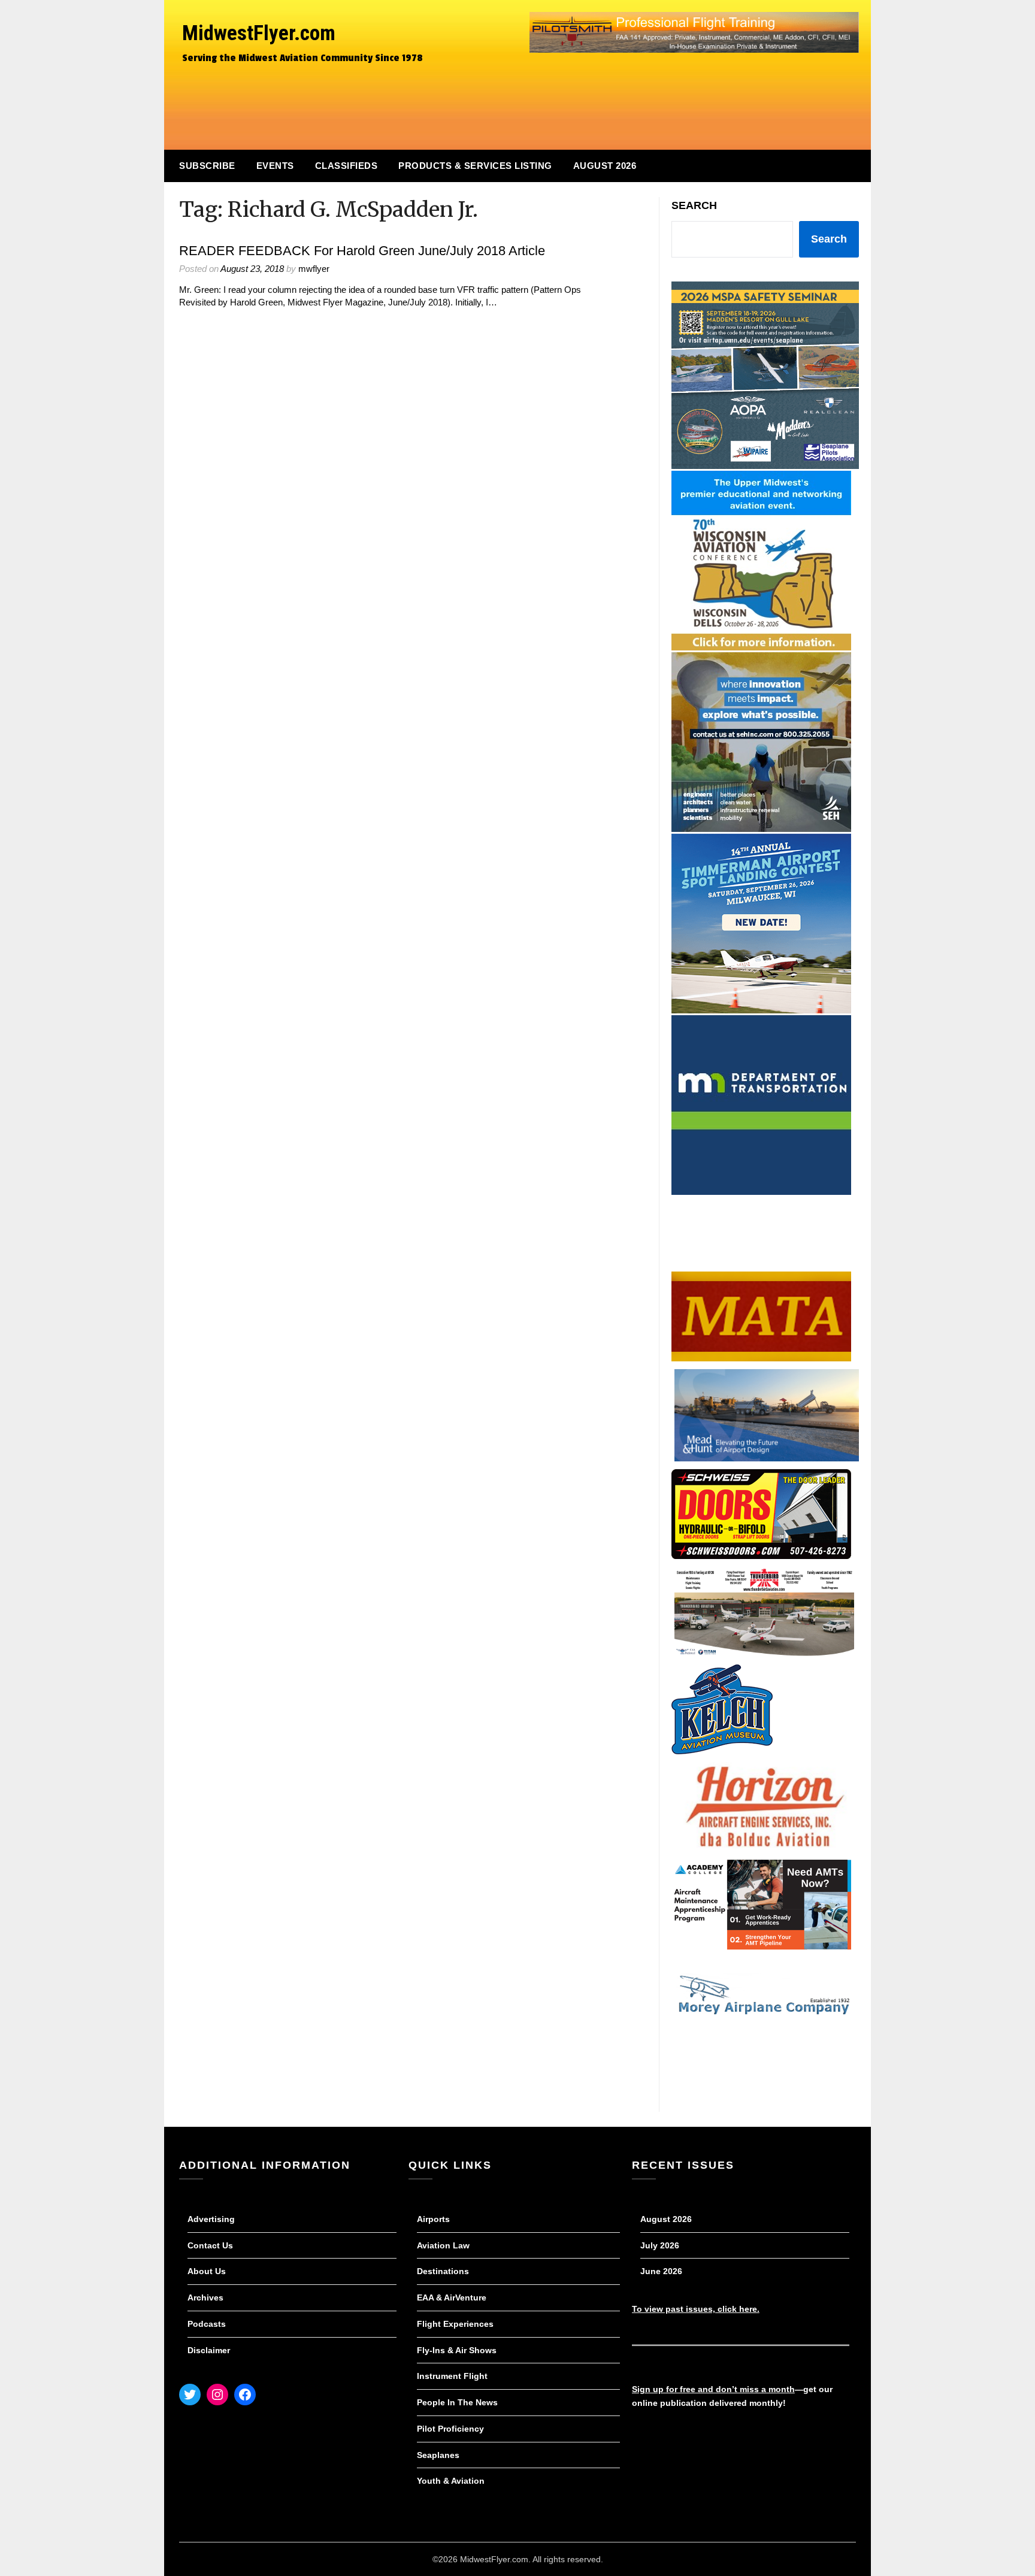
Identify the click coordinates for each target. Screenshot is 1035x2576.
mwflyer (314, 269)
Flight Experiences (455, 2324)
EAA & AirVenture (452, 2297)
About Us (207, 2271)
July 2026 (660, 2245)
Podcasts (207, 2324)
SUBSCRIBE (207, 166)
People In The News (457, 2402)
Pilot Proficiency (450, 2429)
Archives (205, 2297)
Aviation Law (443, 2245)
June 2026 (661, 2271)
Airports (433, 2219)
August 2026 (605, 166)
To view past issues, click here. (696, 2309)
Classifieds (346, 166)
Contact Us (210, 2245)
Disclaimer (209, 2350)
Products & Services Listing (475, 166)
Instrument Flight (452, 2376)
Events (275, 166)
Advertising (211, 2219)
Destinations (443, 2271)
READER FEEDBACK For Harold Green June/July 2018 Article (362, 251)
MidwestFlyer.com (259, 33)
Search (694, 205)
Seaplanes (438, 2455)
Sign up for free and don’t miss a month (713, 2389)
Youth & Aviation (451, 2481)
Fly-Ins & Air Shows (457, 2350)
